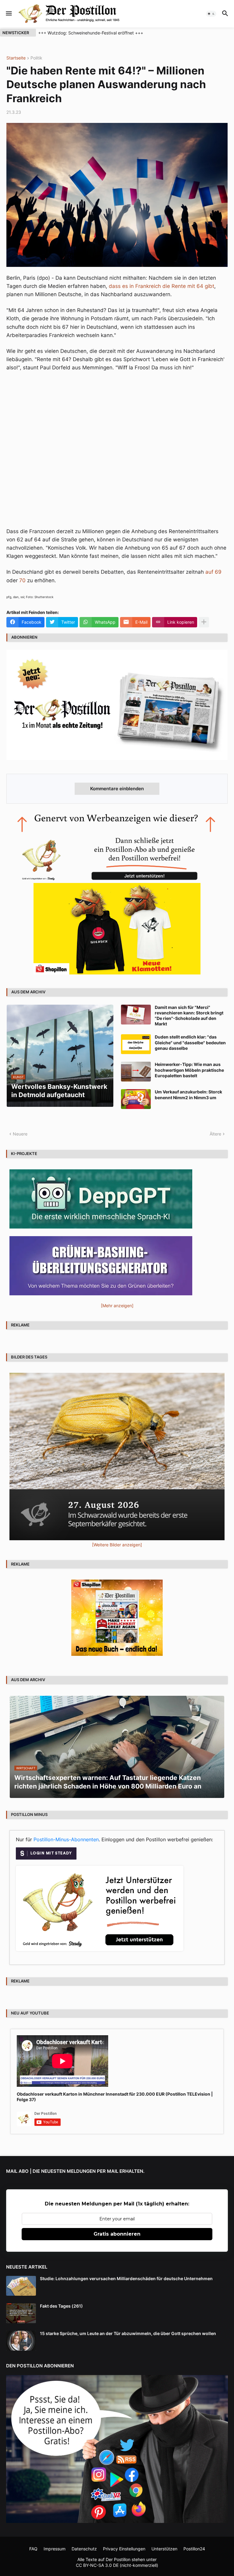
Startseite (16, 58)
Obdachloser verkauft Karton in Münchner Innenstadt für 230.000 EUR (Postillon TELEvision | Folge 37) (115, 2097)
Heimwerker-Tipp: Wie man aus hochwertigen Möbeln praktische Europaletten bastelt (189, 1070)
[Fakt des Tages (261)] (21, 2313)
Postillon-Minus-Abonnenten (66, 1839)
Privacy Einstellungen (124, 2549)
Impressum (55, 2549)
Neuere (20, 1134)
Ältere (215, 1134)
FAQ (33, 2549)
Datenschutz (84, 2549)
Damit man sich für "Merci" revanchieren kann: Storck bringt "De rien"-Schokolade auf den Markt (189, 1016)
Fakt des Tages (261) (61, 2306)
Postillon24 (194, 2549)
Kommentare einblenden (117, 789)
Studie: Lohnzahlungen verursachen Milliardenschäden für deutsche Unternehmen (126, 2278)
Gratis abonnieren (117, 2234)
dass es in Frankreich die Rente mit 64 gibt (161, 286)
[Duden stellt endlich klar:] (136, 1044)
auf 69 (213, 572)
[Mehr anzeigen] (204, 622)
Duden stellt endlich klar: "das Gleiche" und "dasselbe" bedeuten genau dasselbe (190, 1042)
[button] (8, 14)
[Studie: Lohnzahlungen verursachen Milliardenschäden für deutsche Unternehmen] (21, 2286)
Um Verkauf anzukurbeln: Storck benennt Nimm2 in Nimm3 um (188, 1094)
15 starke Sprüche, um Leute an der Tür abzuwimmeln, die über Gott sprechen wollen (128, 2333)
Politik (36, 58)
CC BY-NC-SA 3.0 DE (97, 2565)
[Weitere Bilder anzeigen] (117, 1545)
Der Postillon (118, 2559)
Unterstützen (164, 2549)
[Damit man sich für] (136, 1015)
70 (22, 580)
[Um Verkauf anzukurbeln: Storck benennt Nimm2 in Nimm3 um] (136, 1099)
